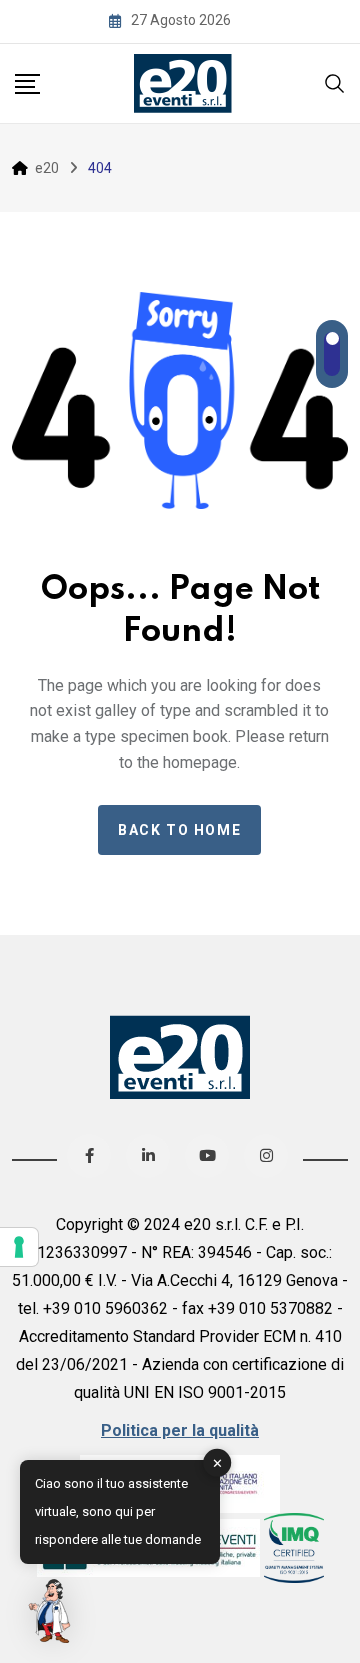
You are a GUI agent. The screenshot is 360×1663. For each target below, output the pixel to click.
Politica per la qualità (180, 1430)
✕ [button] (217, 1462)
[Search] (335, 81)
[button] (52, 1611)
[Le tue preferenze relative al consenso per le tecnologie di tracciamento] (19, 1247)
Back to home (179, 830)
